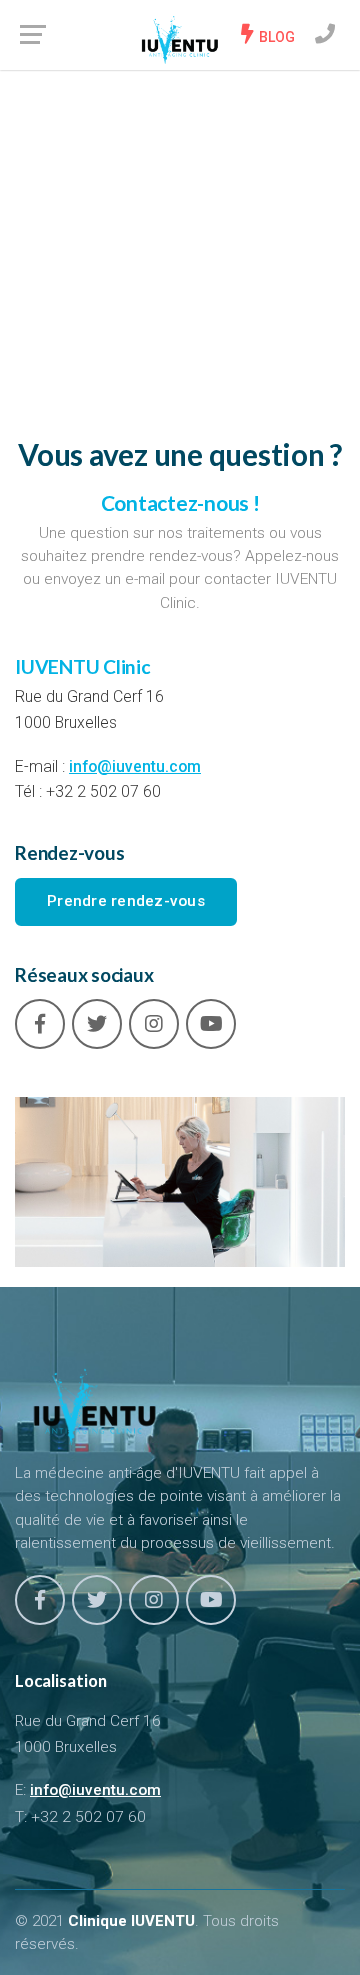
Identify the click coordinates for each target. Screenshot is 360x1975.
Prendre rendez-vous (126, 901)
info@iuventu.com (135, 766)
